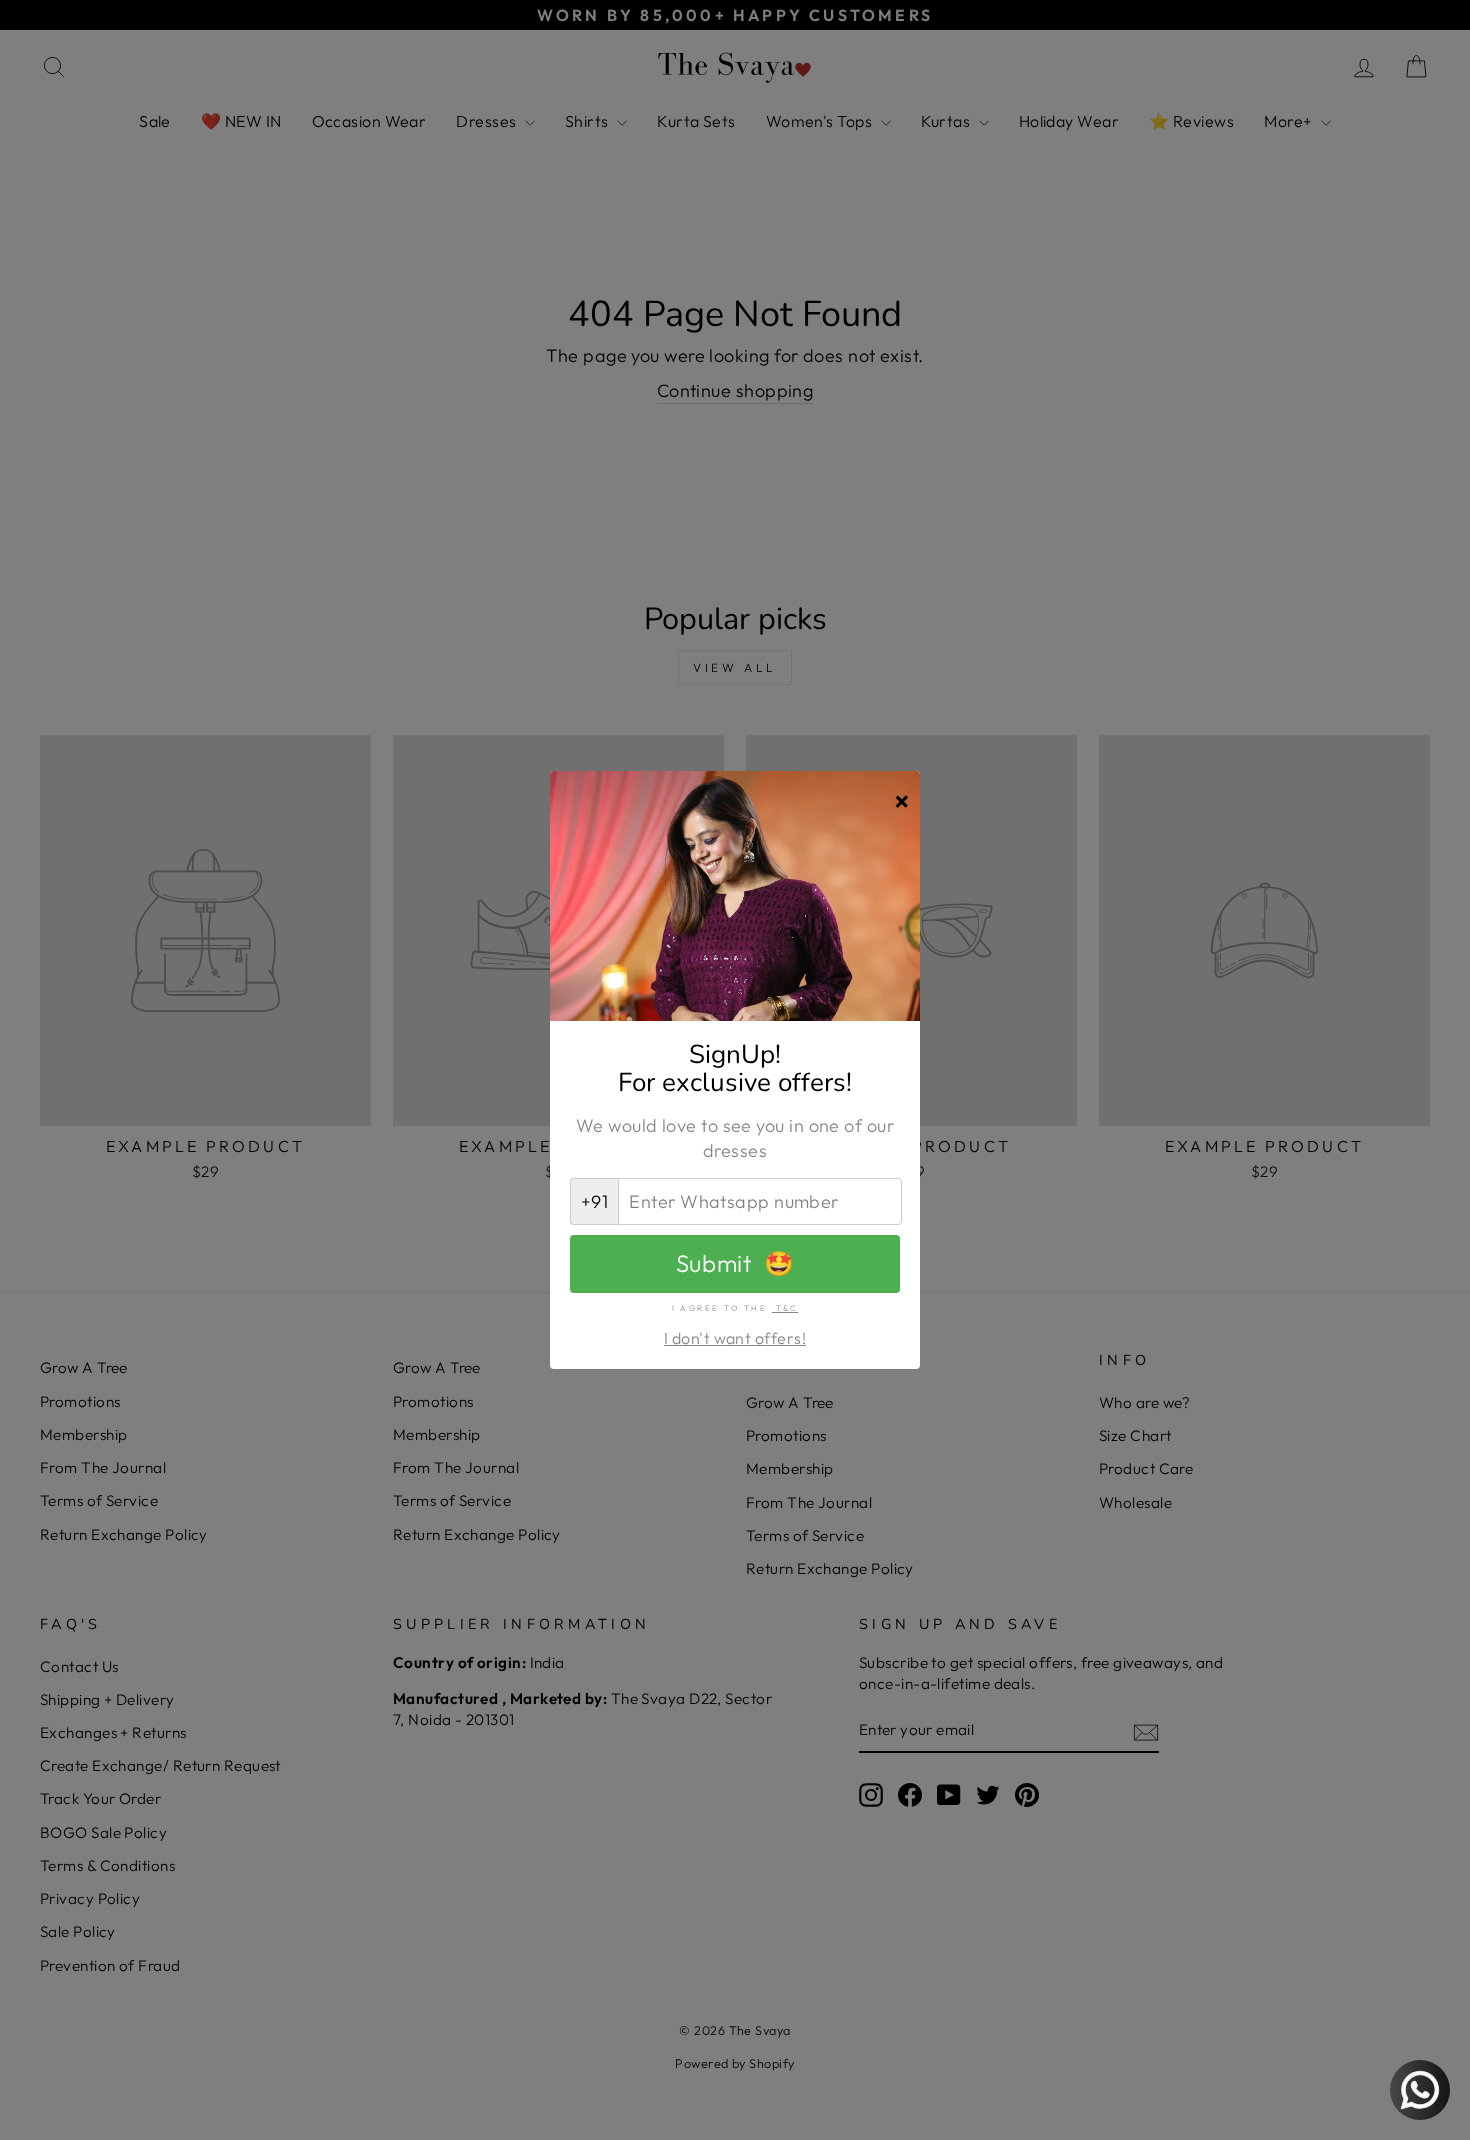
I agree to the (735, 1308)
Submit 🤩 (735, 1263)
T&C (785, 1308)
